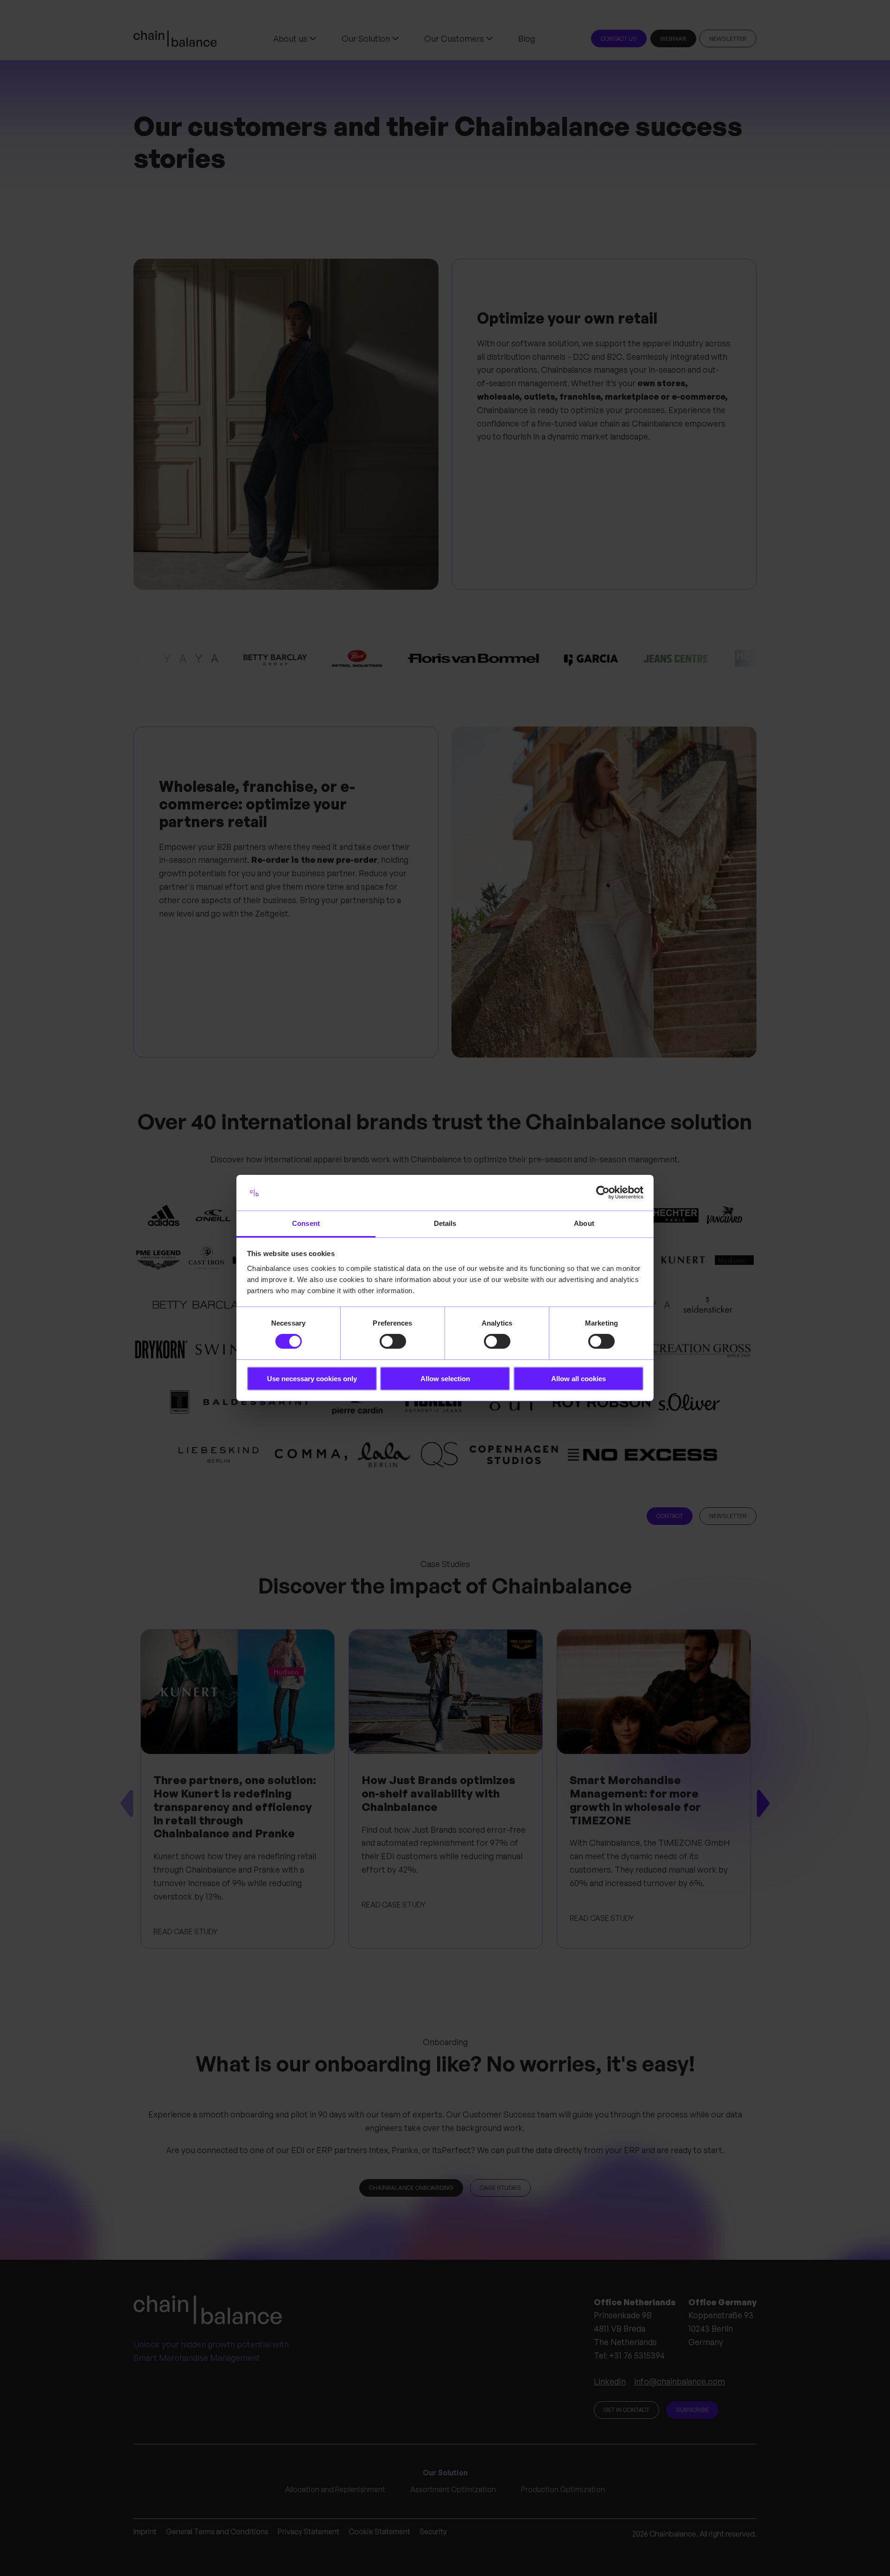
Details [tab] (445, 1223)
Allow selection (445, 1379)
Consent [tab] (306, 1223)
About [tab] (584, 1223)
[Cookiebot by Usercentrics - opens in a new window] (603, 1192)
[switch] (393, 1341)
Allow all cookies (578, 1379)
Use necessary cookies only (312, 1379)
